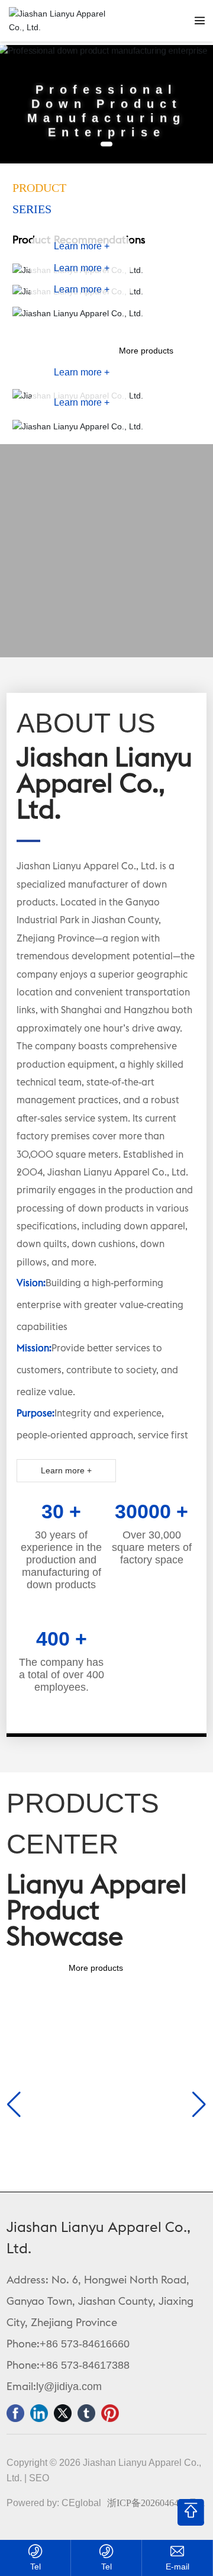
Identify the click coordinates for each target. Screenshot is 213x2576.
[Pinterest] (110, 2413)
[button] (106, 144)
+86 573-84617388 (85, 2365)
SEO (39, 2478)
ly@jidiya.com (69, 2387)
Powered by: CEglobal (54, 2503)
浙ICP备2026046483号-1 (156, 2503)
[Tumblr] (86, 2413)
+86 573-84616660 (85, 2344)
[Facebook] (15, 2413)
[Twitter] (63, 2413)
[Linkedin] (39, 2413)
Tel (35, 2567)
